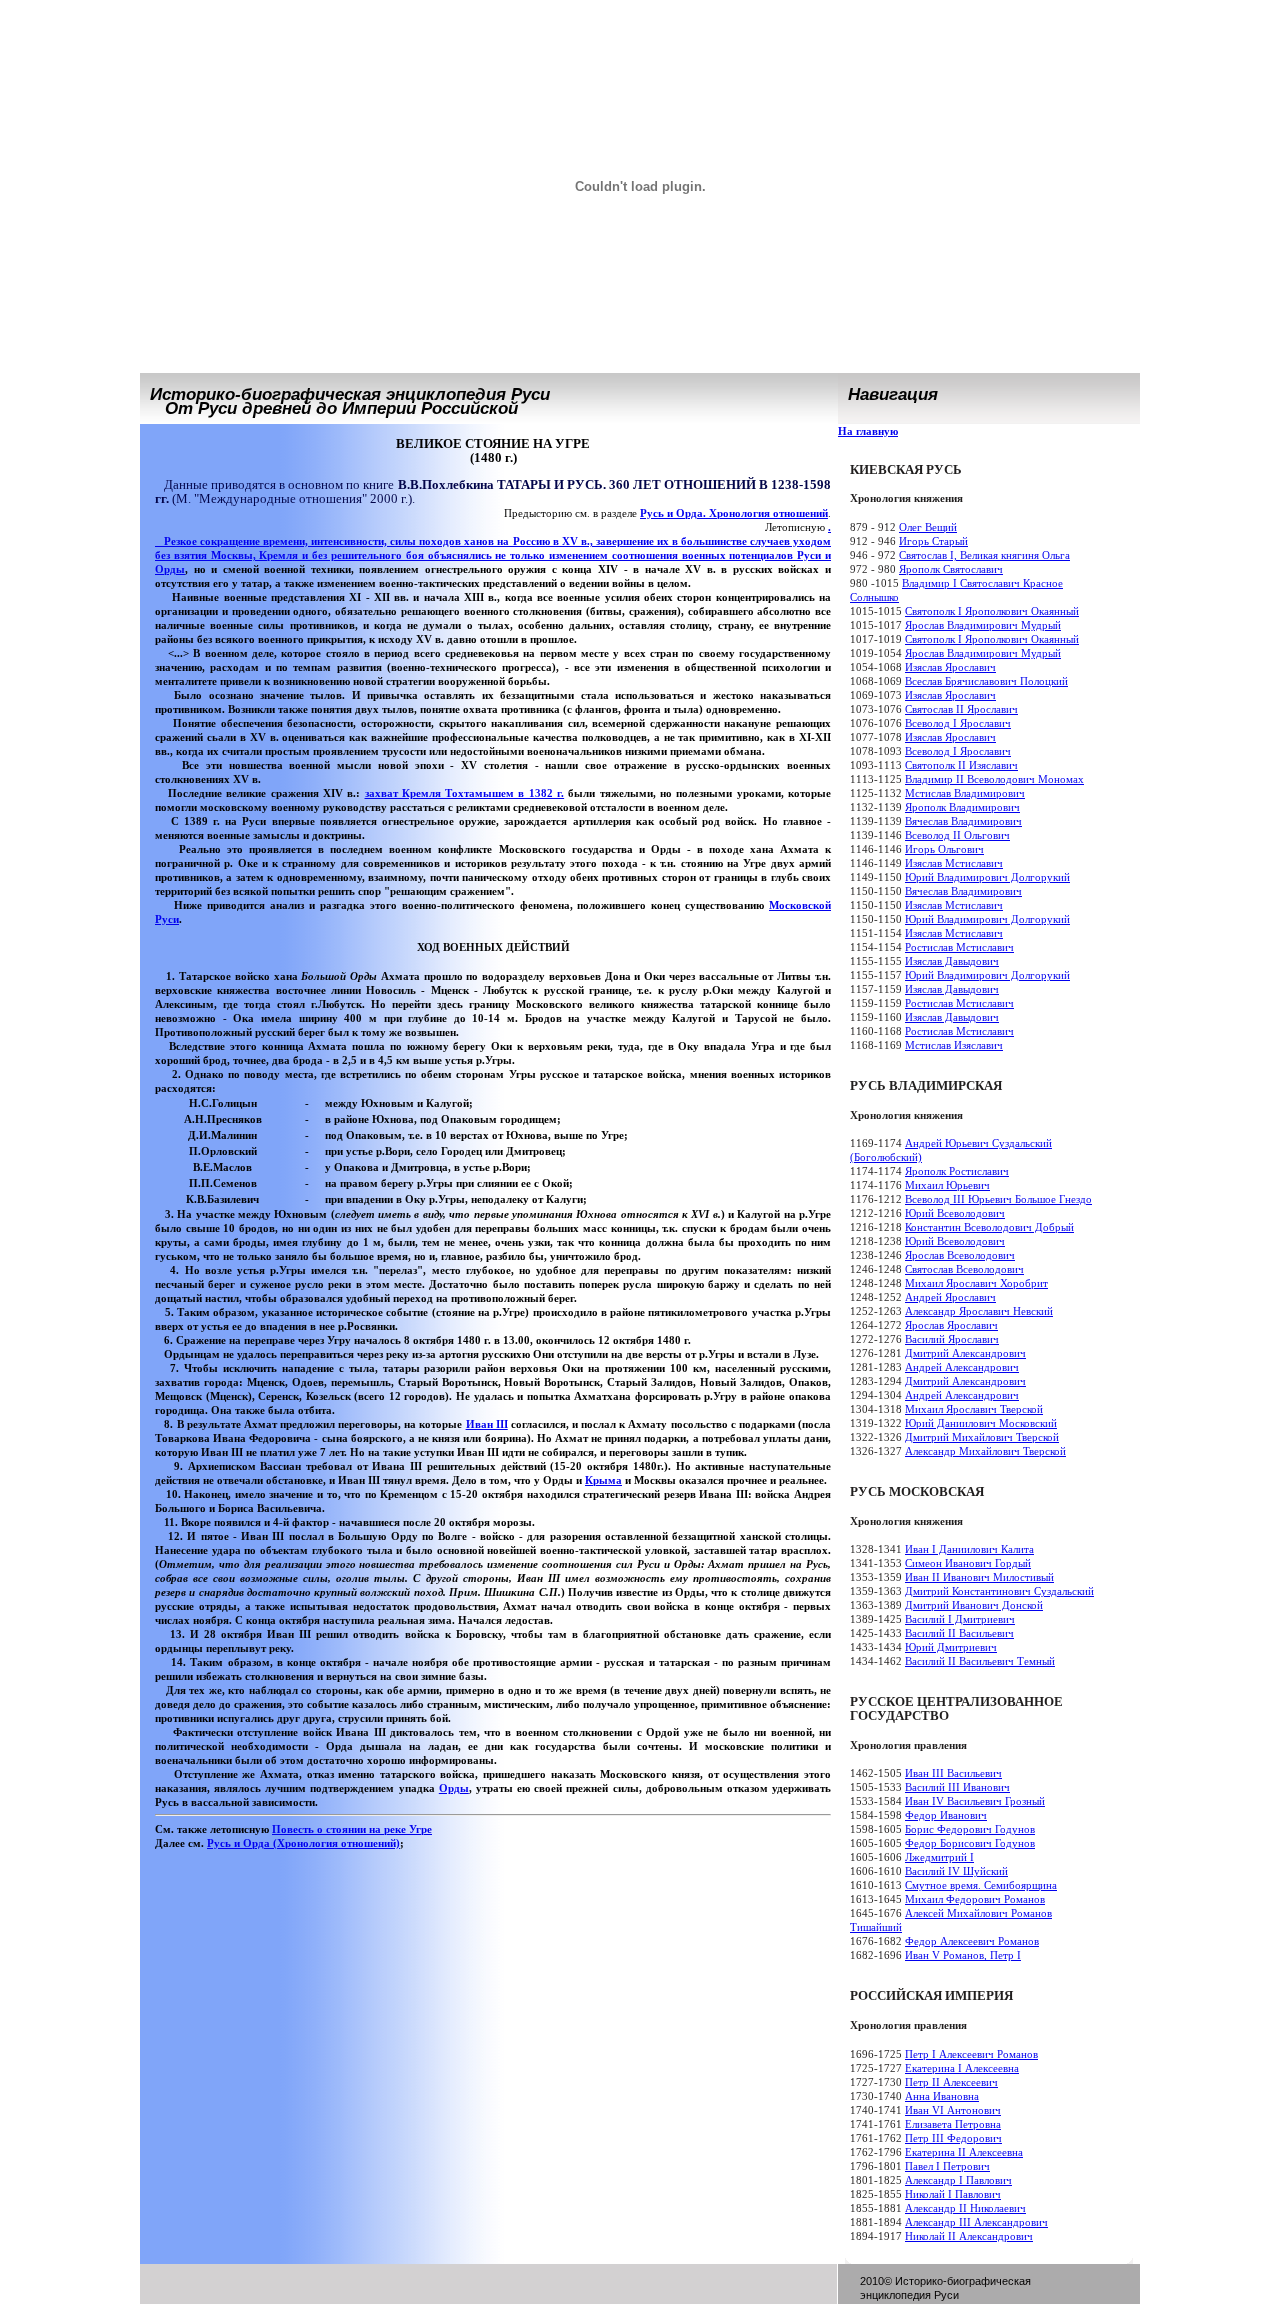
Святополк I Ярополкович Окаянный (992, 611)
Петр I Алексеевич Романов (971, 2054)
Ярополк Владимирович (962, 807)
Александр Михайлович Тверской (985, 1451)
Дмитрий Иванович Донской (974, 1605)
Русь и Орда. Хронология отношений (734, 513)
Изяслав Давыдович (952, 961)
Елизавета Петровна (953, 2124)
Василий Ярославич (952, 1339)
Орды (170, 569)
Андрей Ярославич (950, 1297)
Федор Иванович (946, 1815)
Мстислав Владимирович (965, 793)
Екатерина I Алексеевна (962, 2068)
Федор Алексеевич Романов (972, 1941)
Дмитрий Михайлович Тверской (982, 1437)
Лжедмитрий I (939, 1857)
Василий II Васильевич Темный (980, 1661)
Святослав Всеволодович (964, 1269)
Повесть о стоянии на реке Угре (352, 1829)
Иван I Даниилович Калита (969, 1549)
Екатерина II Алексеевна (964, 2152)
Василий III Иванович (957, 1787)
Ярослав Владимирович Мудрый (983, 625)
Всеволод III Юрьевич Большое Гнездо (998, 1199)
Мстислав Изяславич (954, 1045)
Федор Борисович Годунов (970, 1843)
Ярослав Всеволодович (960, 1255)
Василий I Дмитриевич (960, 1619)
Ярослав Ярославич (951, 1325)
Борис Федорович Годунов (970, 1829)
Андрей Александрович (962, 1367)
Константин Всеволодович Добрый (989, 1227)
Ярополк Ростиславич (957, 1171)
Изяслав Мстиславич (954, 863)
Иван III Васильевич (953, 1773)
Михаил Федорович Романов (975, 1899)
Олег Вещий (928, 527)
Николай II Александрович (969, 2236)
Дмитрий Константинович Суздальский (999, 1591)
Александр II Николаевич (965, 2208)
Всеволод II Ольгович (957, 835)
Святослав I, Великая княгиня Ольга (984, 555)
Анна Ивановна (942, 2096)
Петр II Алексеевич (951, 2082)
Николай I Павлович (953, 2194)
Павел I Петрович (947, 2166)
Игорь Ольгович (944, 849)
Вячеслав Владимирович (963, 821)
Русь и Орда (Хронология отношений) (303, 1843)
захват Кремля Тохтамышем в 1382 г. (465, 793)
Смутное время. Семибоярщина (981, 1885)
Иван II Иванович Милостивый (979, 1577)
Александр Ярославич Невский (979, 1311)
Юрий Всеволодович (955, 1213)
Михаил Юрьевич (947, 1185)
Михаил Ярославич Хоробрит (976, 1283)
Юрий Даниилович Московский (981, 1423)
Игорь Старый (933, 541)
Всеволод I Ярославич (958, 723)
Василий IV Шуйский (956, 1871)
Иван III (487, 1424)
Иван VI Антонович (953, 2110)
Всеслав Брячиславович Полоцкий (986, 681)
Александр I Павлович (958, 2180)
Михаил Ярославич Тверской (974, 1409)
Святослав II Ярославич (961, 709)
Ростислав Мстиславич (959, 947)
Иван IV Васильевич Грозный (975, 1801)
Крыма (603, 1480)
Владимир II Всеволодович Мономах (994, 779)
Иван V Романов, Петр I (963, 1955)
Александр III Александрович (976, 2222)
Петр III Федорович (953, 2138)
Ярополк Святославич (951, 569)
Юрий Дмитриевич (951, 1647)
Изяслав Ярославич (950, 667)
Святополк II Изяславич (961, 765)
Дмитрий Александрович (965, 1353)
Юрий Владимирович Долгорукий (987, 877)
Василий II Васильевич (959, 1633)
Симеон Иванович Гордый (968, 1563)
